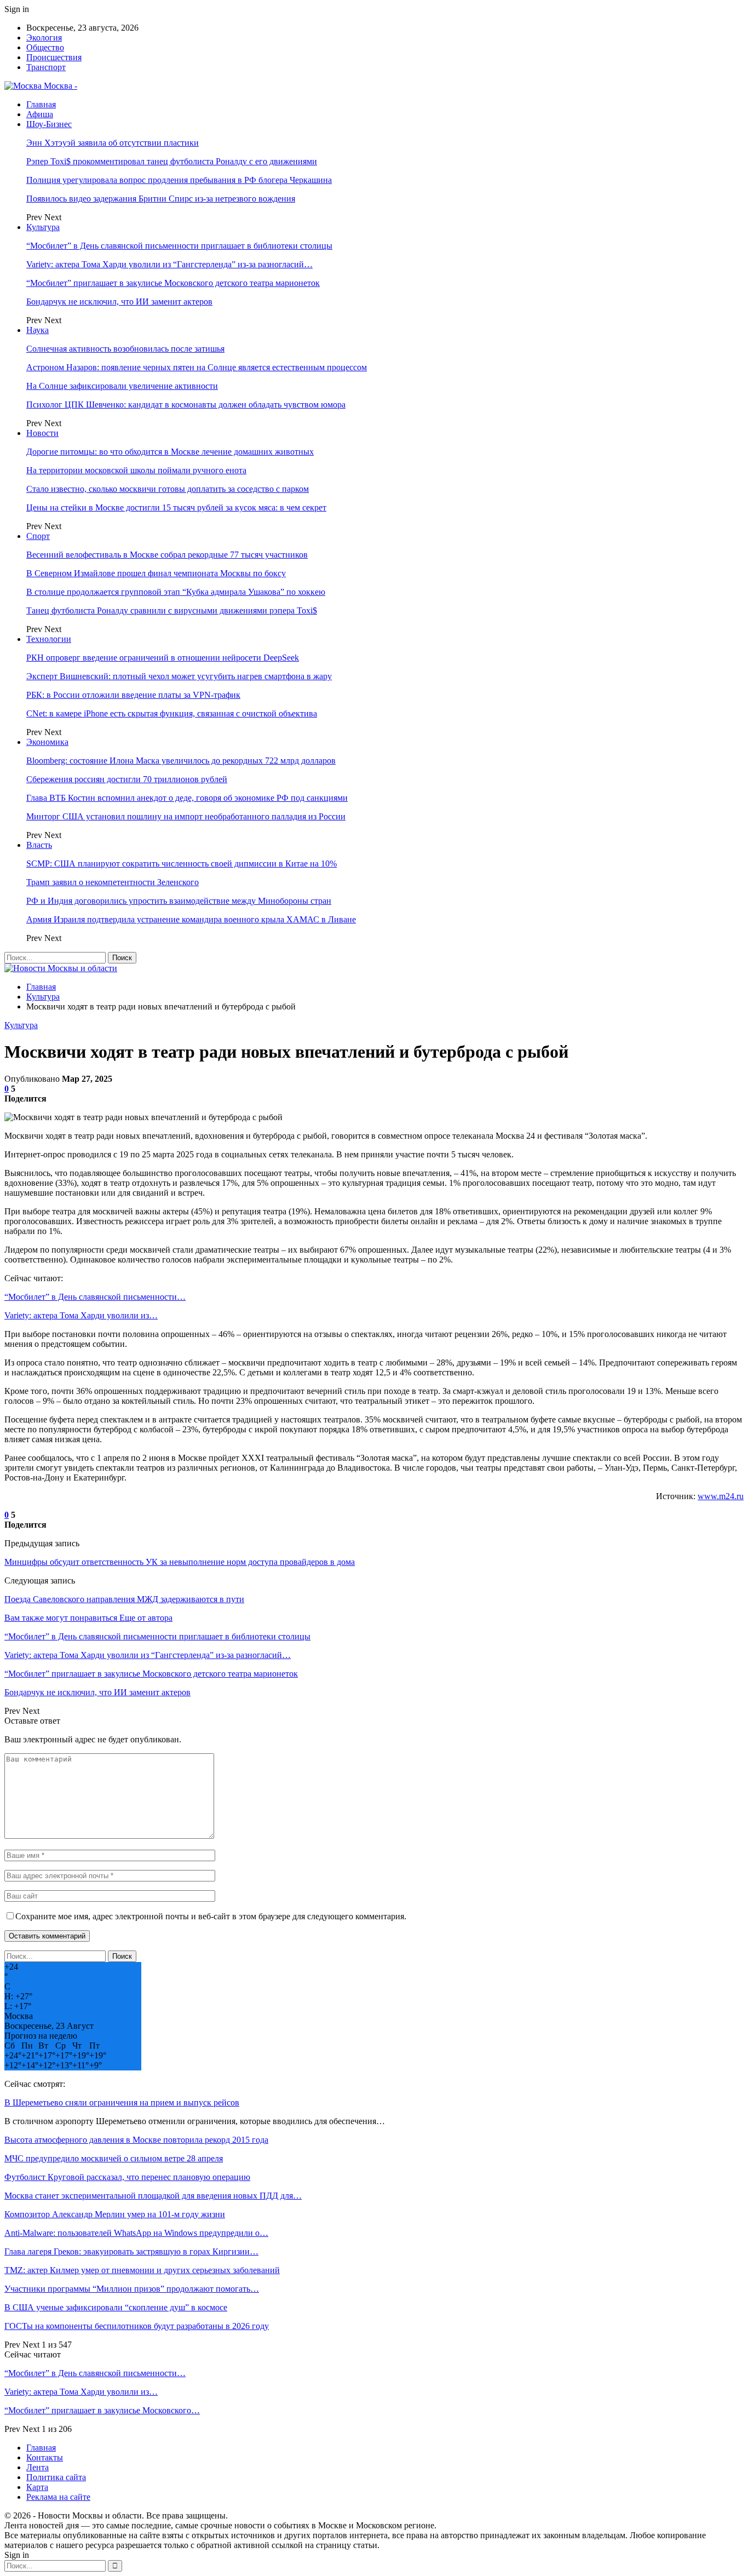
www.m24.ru (721, 1496)
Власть (39, 845)
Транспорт (46, 67)
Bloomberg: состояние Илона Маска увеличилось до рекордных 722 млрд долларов (181, 761)
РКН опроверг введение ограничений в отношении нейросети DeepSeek (163, 658)
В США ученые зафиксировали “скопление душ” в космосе (116, 2307)
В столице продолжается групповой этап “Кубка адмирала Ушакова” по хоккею (176, 592)
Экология (44, 38)
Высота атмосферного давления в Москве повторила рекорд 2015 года (136, 2140)
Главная (41, 104)
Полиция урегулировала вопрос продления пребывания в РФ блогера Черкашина (179, 180)
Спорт (38, 536)
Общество (45, 47)
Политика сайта (56, 2477)
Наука (38, 330)
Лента (38, 2467)
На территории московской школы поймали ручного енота (136, 470)
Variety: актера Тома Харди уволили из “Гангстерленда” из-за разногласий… (169, 264)
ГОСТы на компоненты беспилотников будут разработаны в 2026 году (137, 2326)
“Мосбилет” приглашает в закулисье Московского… (102, 2410)
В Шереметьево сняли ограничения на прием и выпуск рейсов (122, 2102)
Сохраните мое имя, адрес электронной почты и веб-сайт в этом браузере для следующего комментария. (211, 1916)
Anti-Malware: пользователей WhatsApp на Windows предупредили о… (136, 2233)
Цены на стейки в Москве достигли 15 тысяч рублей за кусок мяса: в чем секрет (176, 507)
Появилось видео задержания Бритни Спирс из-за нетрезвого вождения (161, 199)
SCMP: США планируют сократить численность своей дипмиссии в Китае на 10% (182, 864)
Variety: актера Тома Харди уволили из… (81, 1315)
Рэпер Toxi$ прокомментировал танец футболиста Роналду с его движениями (172, 161)
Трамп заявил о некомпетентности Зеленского (113, 882)
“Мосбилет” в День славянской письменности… (95, 1297)
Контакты (45, 2457)
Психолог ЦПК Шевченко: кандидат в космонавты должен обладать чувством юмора (186, 405)
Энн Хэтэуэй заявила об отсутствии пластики (113, 143)
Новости (42, 433)
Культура (43, 227)
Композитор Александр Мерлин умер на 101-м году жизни (115, 2214)
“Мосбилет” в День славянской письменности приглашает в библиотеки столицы (179, 246)
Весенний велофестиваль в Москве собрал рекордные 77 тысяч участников (167, 555)
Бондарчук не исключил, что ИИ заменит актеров (119, 302)
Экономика (47, 742)
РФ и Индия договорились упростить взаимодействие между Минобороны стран (179, 901)
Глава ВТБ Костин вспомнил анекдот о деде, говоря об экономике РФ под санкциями (187, 798)
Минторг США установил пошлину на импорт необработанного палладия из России (186, 816)
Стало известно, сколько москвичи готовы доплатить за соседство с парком (168, 489)
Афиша (40, 114)
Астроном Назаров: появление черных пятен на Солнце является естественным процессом (197, 367)
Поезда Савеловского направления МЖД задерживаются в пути (124, 1599)
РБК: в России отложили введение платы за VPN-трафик (133, 695)
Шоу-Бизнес (49, 124)
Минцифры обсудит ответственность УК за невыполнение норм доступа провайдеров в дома (180, 1562)
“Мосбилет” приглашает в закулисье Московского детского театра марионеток (173, 283)
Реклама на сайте (58, 2497)
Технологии (49, 639)
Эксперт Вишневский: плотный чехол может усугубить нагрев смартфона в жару (179, 676)
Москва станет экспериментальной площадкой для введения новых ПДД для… (153, 2196)
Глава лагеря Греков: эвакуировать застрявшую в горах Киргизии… (131, 2251)
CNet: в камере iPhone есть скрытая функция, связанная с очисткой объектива (172, 713)
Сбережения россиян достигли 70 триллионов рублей (127, 779)
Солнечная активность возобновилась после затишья (125, 349)
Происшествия (54, 57)
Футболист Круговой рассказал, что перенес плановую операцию (127, 2177)
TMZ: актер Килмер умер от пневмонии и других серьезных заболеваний (142, 2270)
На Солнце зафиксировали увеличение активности (122, 386)
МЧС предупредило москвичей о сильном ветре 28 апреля (114, 2158)
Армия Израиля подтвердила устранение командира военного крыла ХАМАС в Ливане (191, 919)
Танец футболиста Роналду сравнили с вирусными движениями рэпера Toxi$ (172, 610)
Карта (37, 2487)
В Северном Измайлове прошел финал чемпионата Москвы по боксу (156, 573)
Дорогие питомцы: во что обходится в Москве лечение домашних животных (170, 452)
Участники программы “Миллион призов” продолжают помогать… (132, 2289)
